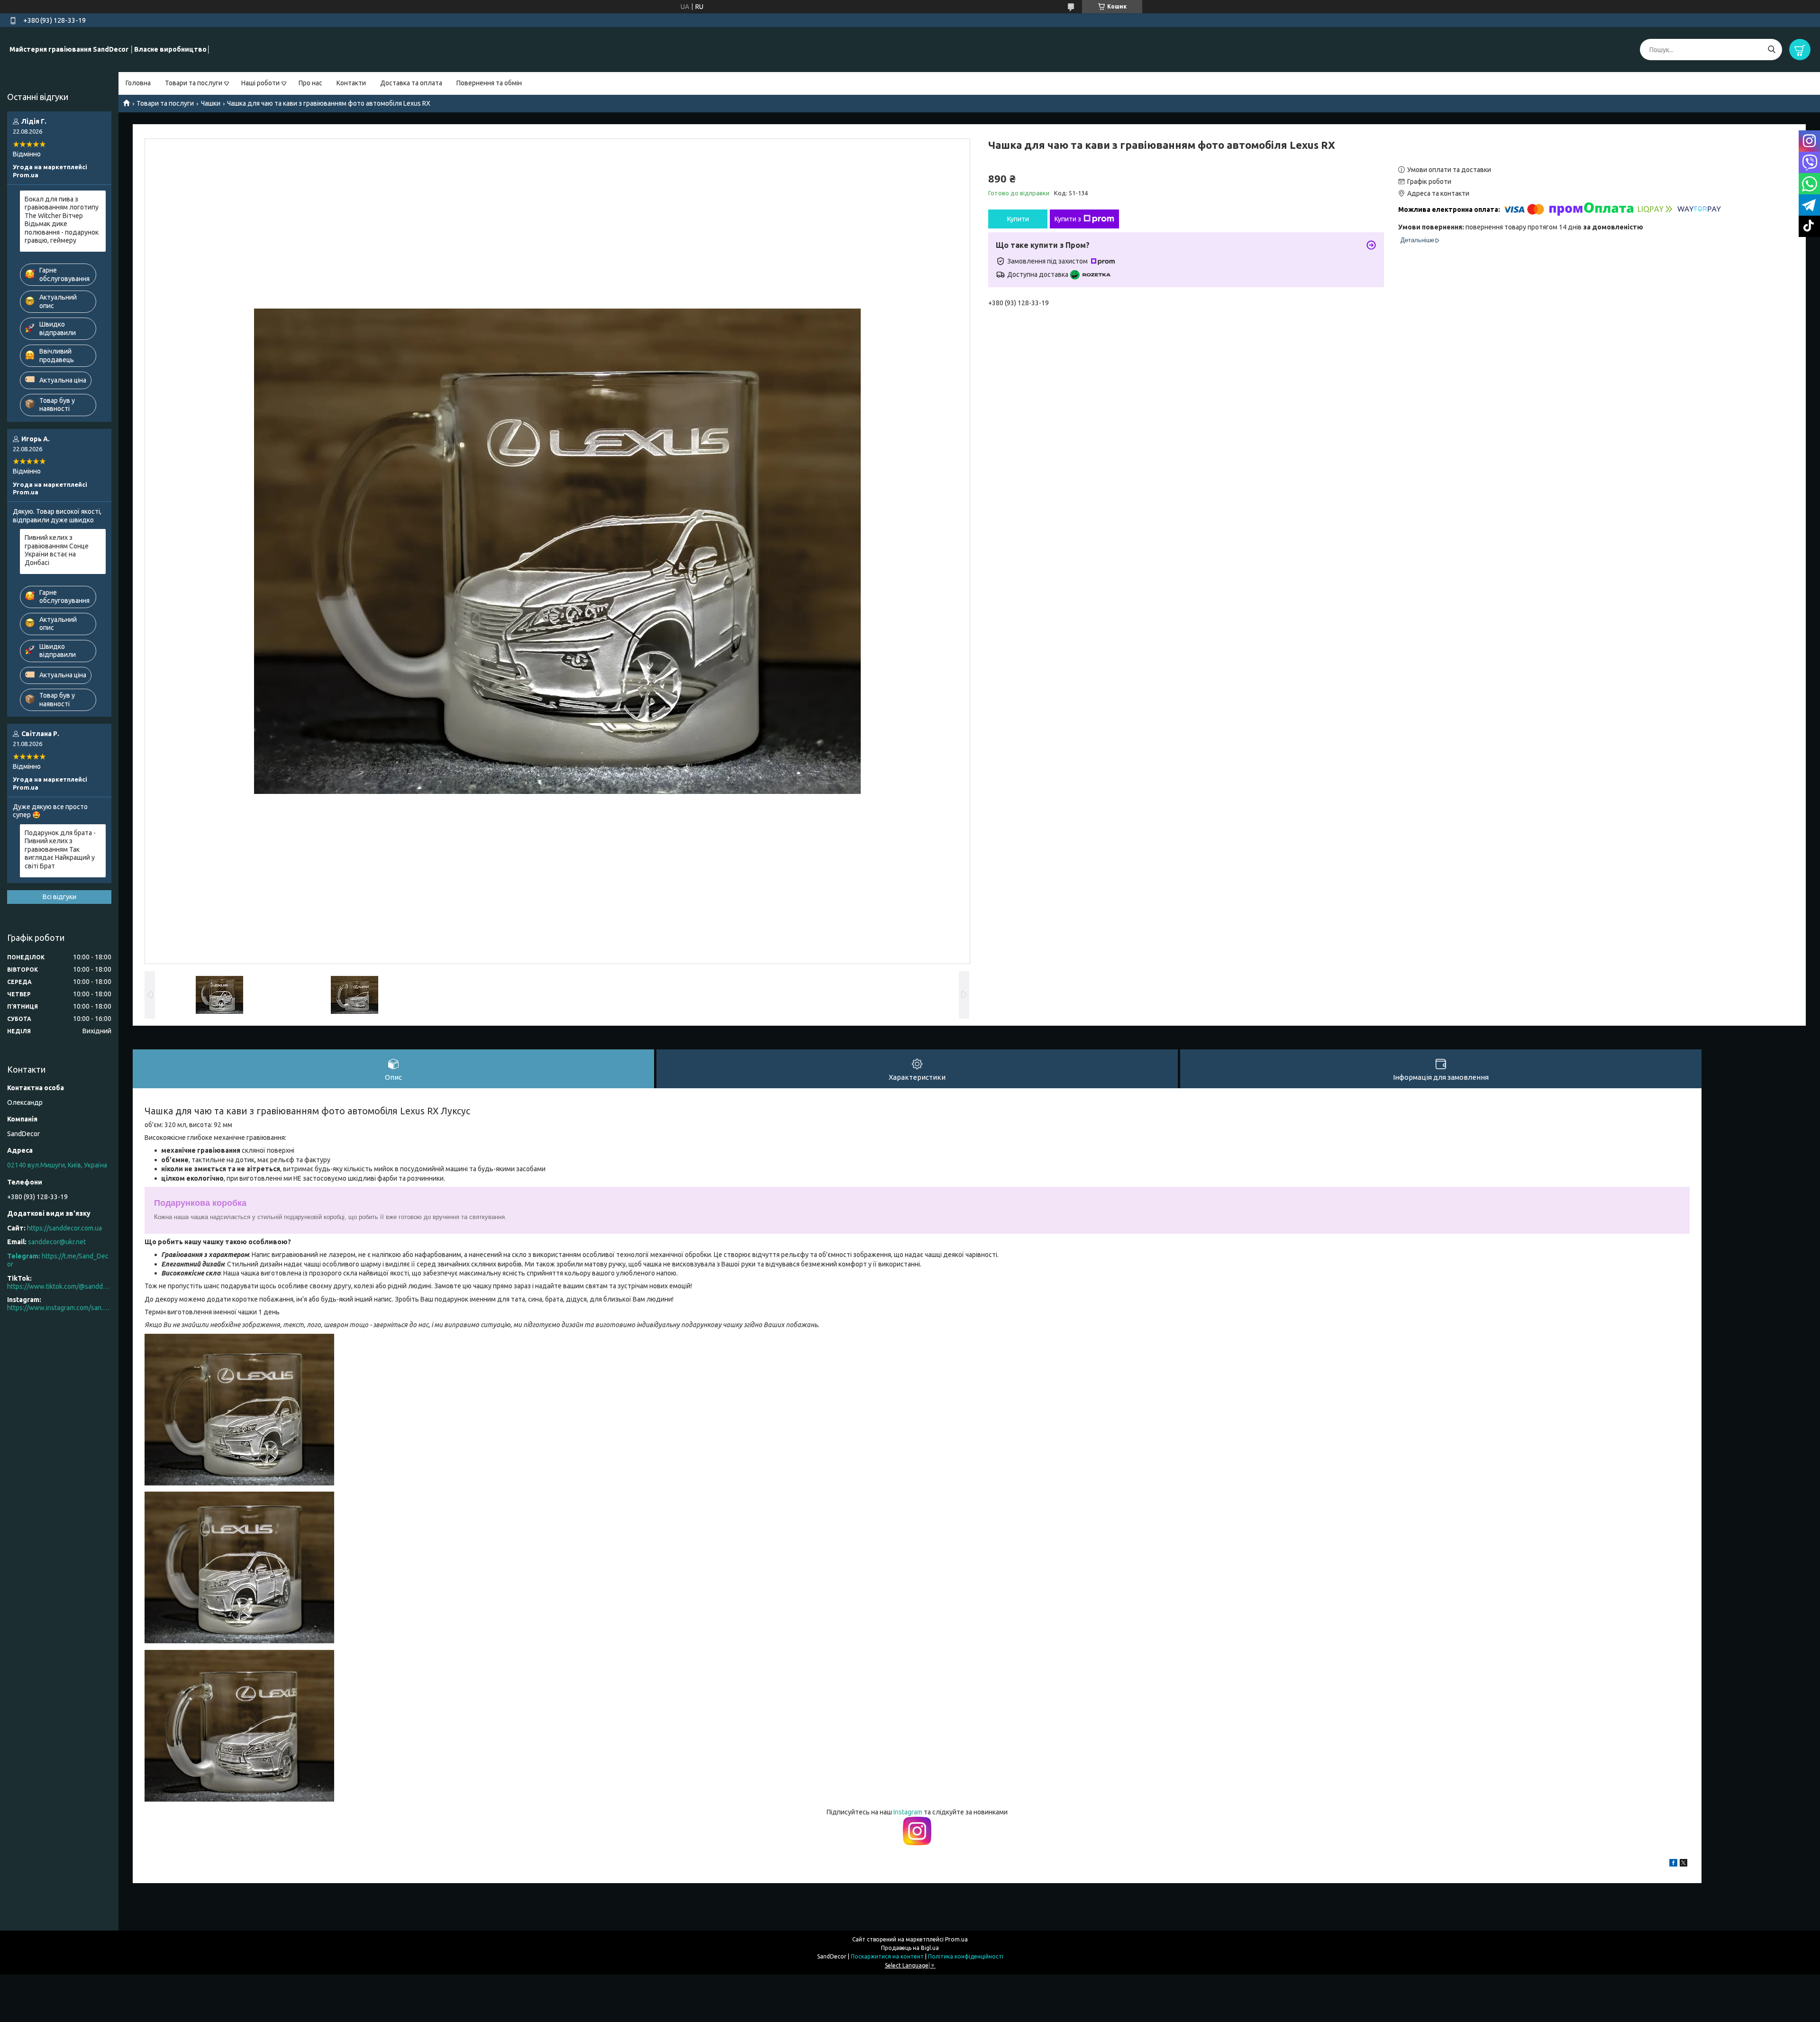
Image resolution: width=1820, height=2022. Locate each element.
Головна (138, 83)
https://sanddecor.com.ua (64, 1228)
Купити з (1068, 219)
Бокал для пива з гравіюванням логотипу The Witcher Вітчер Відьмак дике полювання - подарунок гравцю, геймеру (62, 220)
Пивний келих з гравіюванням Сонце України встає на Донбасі (57, 550)
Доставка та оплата (411, 83)
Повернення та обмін (489, 83)
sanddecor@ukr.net (57, 1242)
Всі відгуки (59, 897)
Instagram (909, 1812)
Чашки (211, 103)
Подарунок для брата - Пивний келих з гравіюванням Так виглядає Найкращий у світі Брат (60, 849)
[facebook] (1673, 1864)
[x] (1683, 1864)
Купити (1018, 219)
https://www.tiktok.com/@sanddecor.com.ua (59, 1286)
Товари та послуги (194, 83)
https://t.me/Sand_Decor (58, 1260)
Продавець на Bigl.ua (910, 1948)
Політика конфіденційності (966, 1956)
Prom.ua (956, 1939)
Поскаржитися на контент (887, 1956)
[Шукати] (1771, 50)
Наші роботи (260, 83)
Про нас (310, 83)
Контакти (351, 83)
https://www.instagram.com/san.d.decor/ (59, 1308)
